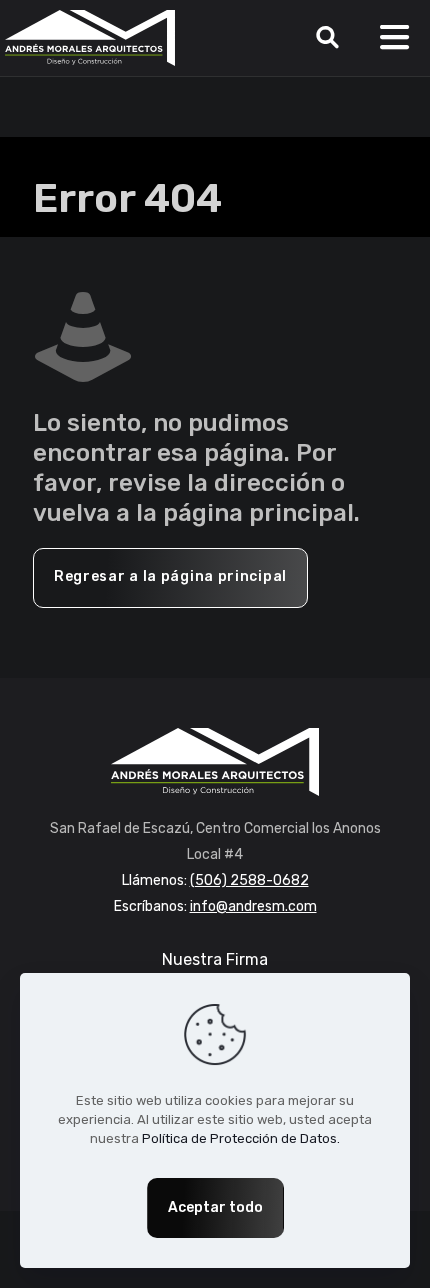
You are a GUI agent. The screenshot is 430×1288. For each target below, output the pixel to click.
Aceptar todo (215, 1207)
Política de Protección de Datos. (241, 1138)
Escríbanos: (215, 906)
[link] (215, 762)
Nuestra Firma (215, 959)
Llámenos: (215, 880)
